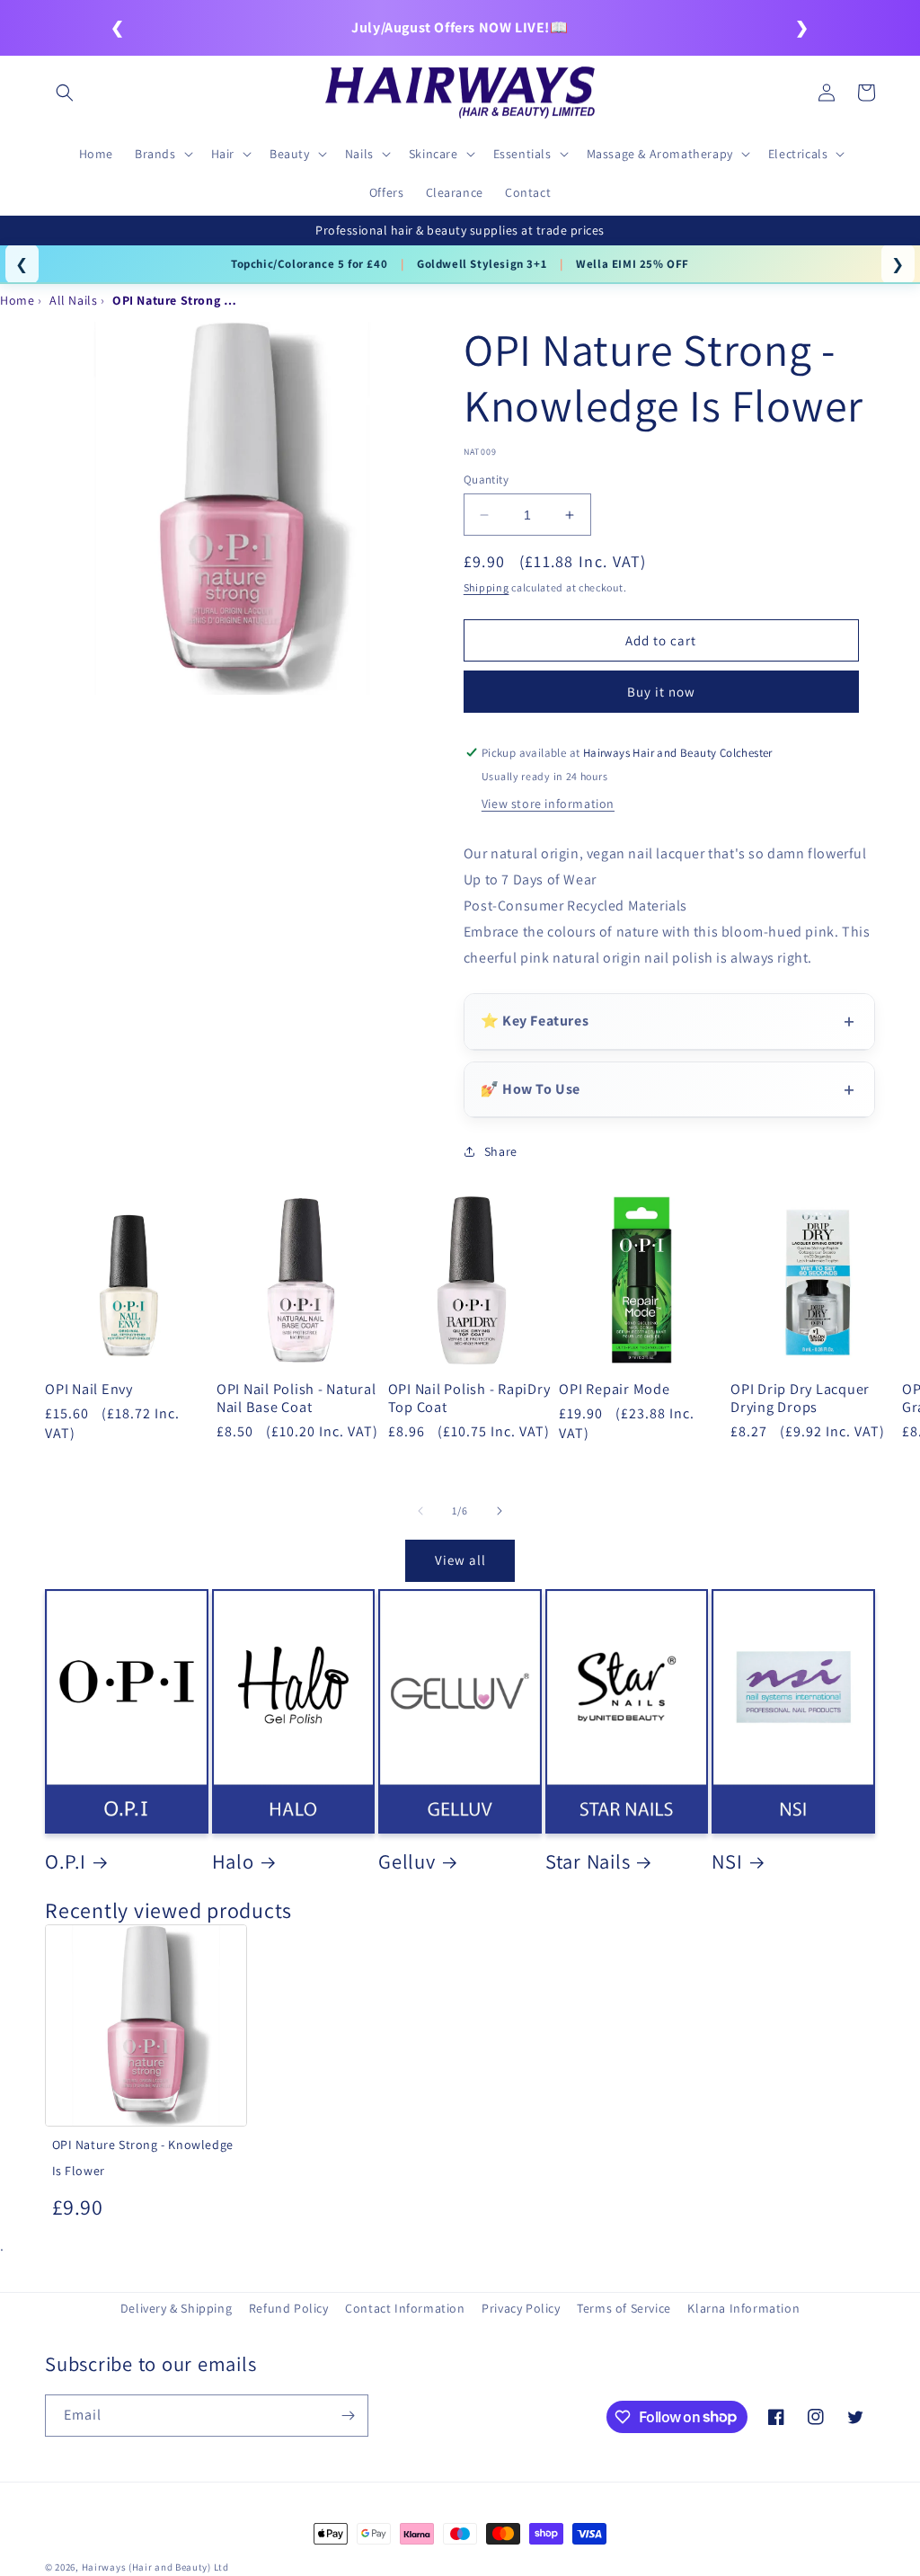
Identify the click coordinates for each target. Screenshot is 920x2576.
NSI (727, 1861)
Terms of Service (624, 2308)
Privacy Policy (521, 2308)
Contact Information (405, 2308)
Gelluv (407, 1861)
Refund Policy (289, 2308)
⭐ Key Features (535, 1021)
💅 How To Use (531, 1089)
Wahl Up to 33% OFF (133, 264)
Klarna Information (743, 2308)
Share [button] (501, 1151)
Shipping (487, 587)
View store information (548, 804)
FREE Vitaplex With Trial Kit (298, 264)
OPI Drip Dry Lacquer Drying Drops (800, 1398)
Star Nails (588, 1861)
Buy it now (661, 692)
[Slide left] (420, 1511)
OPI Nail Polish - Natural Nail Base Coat (296, 1398)
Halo (233, 1861)
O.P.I (66, 1861)
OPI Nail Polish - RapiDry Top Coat (469, 1398)
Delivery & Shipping (176, 2308)
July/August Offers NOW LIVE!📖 (460, 27)
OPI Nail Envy (89, 1389)
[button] (65, 93)
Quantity (486, 480)
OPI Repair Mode (614, 1389)
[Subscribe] (348, 2416)
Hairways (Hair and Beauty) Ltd (155, 2567)
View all (460, 1560)
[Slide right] (500, 1511)
